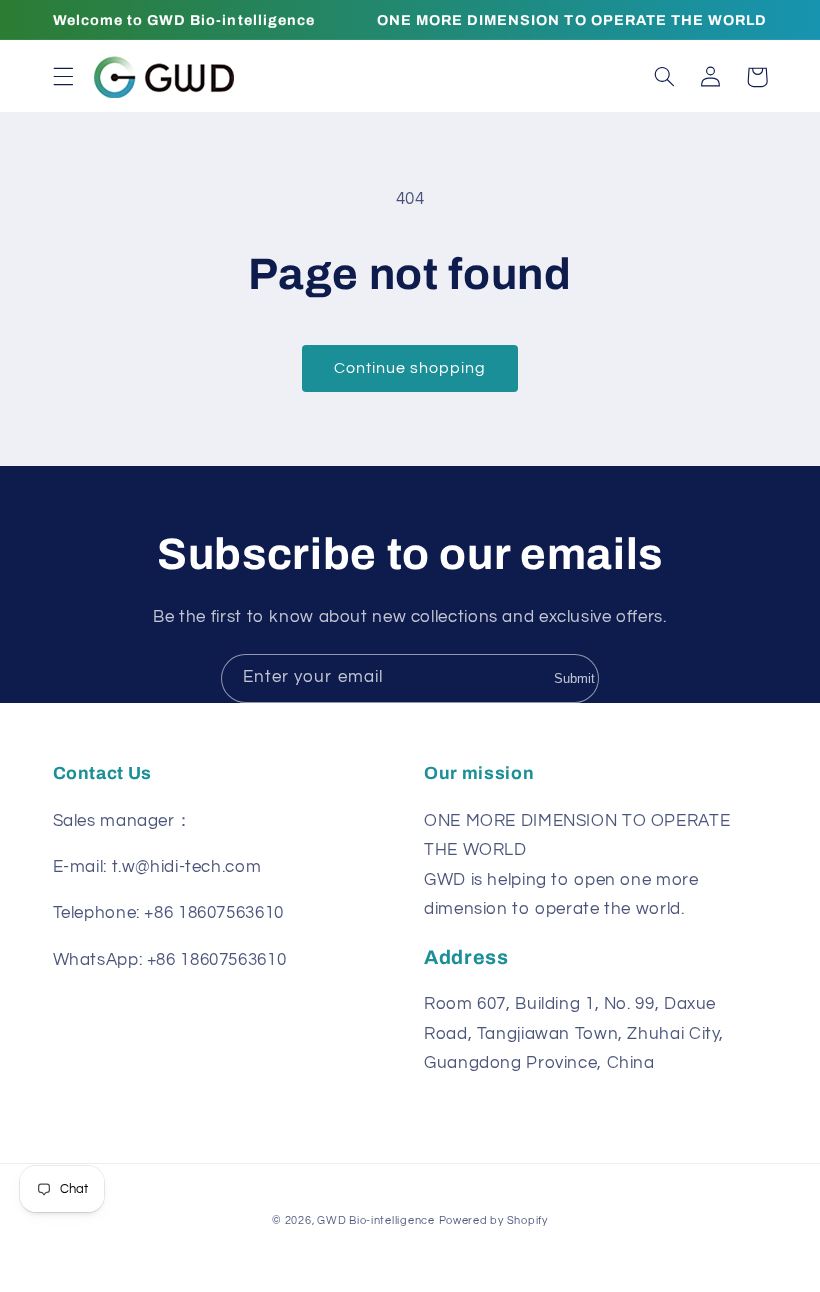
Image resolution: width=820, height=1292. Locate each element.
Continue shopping (410, 368)
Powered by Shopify (493, 1220)
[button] (63, 77)
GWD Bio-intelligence (376, 1220)
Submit (574, 678)
